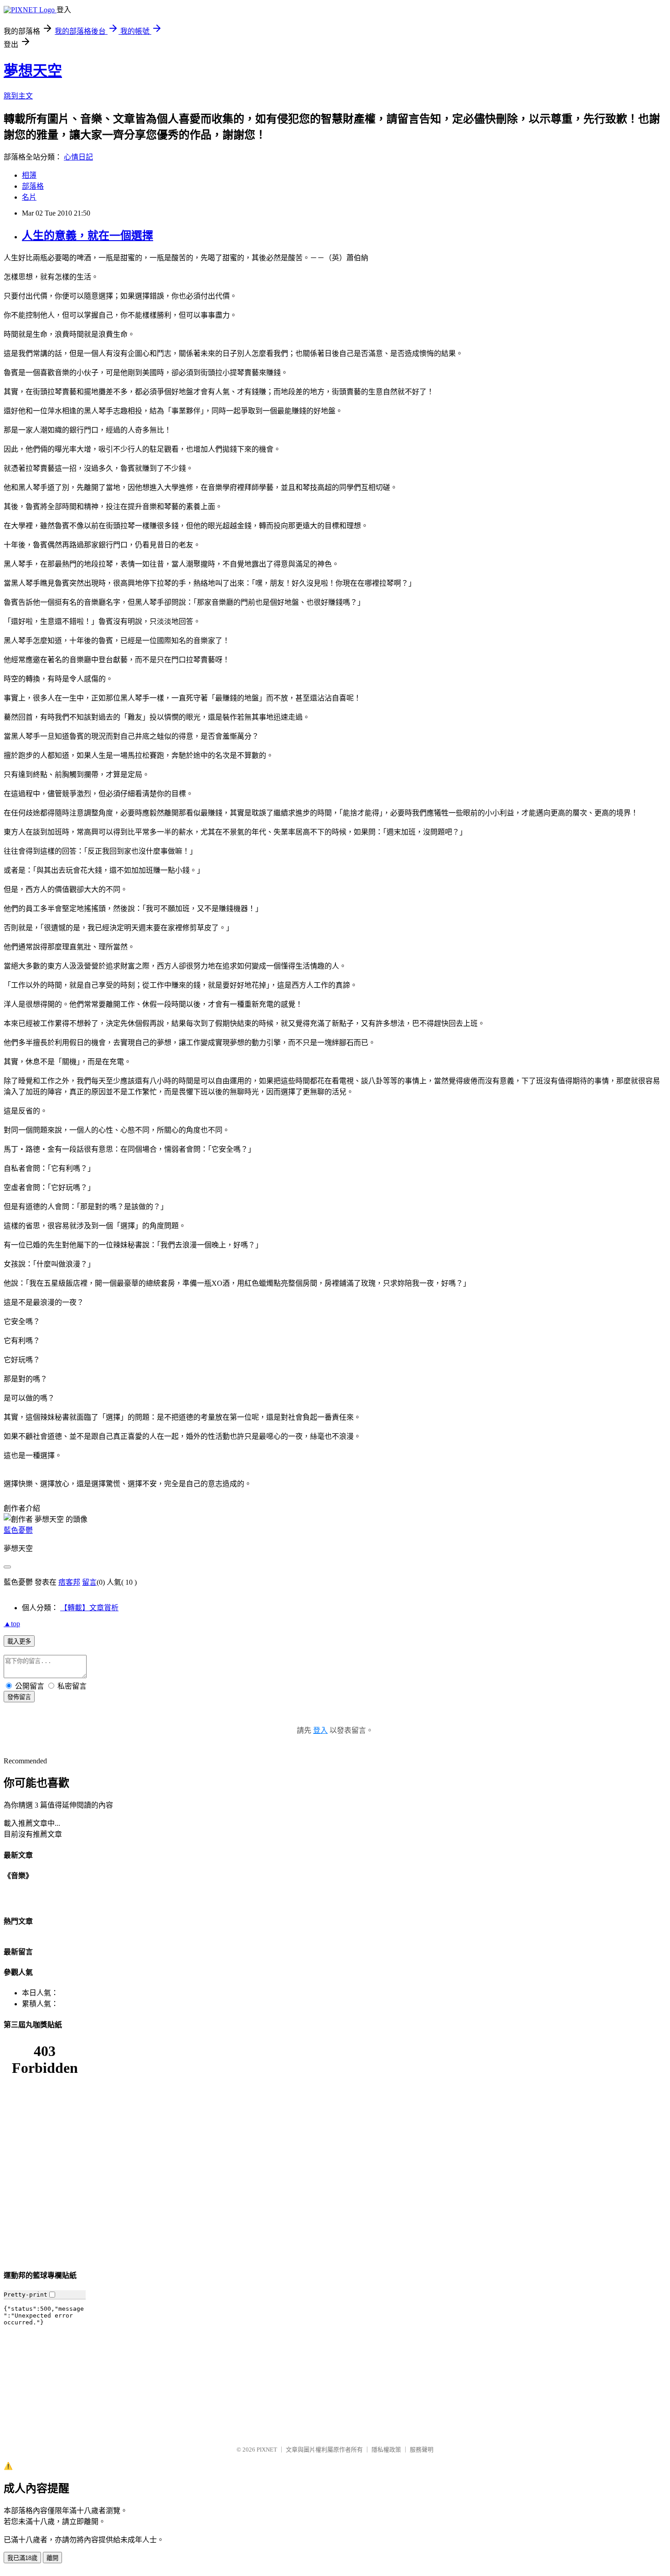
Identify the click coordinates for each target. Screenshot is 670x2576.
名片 (29, 197)
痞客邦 (69, 1582)
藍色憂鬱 (18, 1530)
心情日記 (78, 157)
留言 (89, 1582)
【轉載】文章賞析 (89, 1608)
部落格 (33, 186)
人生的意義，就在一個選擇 (88, 236)
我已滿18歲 (22, 2558)
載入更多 (19, 1641)
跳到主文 (18, 96)
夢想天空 (33, 71)
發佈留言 (19, 1697)
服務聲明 (422, 2450)
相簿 (29, 175)
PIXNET (267, 2450)
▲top (12, 1624)
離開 (52, 2558)
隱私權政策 (386, 2450)
